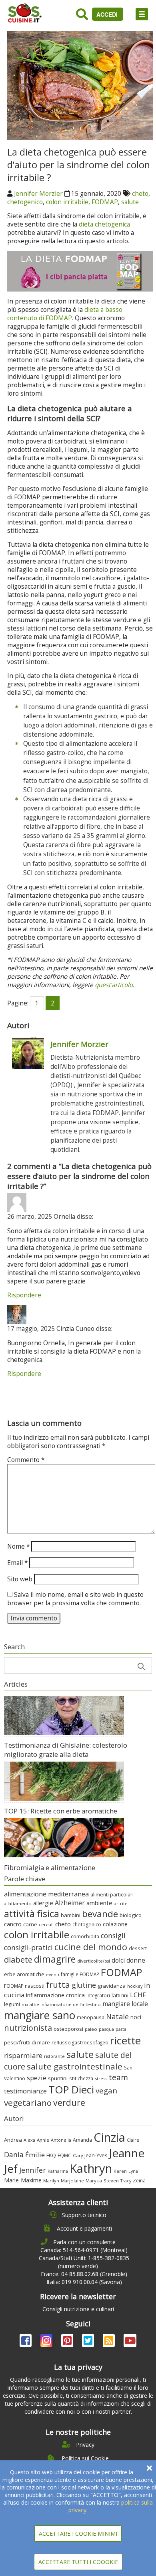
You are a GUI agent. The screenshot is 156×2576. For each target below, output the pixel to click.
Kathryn (91, 2168)
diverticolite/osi (94, 1961)
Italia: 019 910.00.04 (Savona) (84, 2282)
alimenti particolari (112, 1895)
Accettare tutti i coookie (78, 2562)
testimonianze (25, 2091)
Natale (117, 2016)
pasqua (106, 2029)
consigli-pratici (28, 1947)
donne (136, 1960)
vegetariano (28, 2103)
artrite (121, 1903)
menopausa (91, 2017)
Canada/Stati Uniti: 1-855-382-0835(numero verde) (84, 2262)
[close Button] (149, 2468)
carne (30, 1924)
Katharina (58, 2171)
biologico (131, 1915)
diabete (18, 1959)
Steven (111, 2181)
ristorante (54, 2056)
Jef (11, 2169)
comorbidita (85, 1936)
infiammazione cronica (55, 1995)
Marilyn (51, 2181)
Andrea (13, 2140)
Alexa (29, 2140)
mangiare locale (125, 2004)
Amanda (82, 2140)
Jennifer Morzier (38, 194)
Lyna (133, 2171)
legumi (12, 2004)
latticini (120, 1995)
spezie (37, 2078)
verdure (69, 2102)
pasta (121, 2029)
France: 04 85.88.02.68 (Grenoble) (84, 2274)
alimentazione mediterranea (46, 1894)
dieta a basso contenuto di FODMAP (65, 314)
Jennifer (33, 2170)
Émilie (35, 2155)
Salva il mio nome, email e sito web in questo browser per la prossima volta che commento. (75, 1599)
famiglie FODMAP (80, 1974)
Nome (18, 1546)
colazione (115, 1924)
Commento (26, 1460)
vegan (106, 2090)
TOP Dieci (71, 2090)
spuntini (58, 2078)
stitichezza (81, 2078)
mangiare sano (40, 2015)
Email (17, 1563)
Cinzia (109, 2137)
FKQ (51, 2155)
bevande (100, 1914)
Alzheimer (70, 1903)
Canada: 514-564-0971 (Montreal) (84, 2250)
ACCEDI (108, 14)
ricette (125, 2040)
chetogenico (25, 202)
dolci (118, 1960)
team (118, 2077)
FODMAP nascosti (24, 1986)
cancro (13, 1924)
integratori (98, 1995)
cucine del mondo (91, 1947)
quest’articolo (114, 985)
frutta (58, 1985)
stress (101, 2078)
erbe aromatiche (24, 1974)
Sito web (20, 1579)
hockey (135, 1986)
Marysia (94, 2181)
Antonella (61, 2140)
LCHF (138, 1995)
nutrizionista (28, 2028)
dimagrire (55, 1959)
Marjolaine (72, 2181)
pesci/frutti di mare (27, 2042)
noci (136, 2017)
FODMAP (105, 202)
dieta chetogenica (104, 224)
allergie (43, 1903)
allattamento (18, 1903)
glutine (84, 1985)
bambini (71, 1915)
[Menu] (142, 14)
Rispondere (24, 1295)
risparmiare (23, 2055)
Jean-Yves (96, 2155)
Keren (120, 2171)
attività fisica (32, 1914)
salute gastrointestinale (75, 2066)
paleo (91, 2029)
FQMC (64, 2155)
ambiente (99, 1903)
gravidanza (112, 1986)
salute (130, 202)
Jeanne (127, 2153)
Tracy (126, 2181)
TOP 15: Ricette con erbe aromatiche (61, 1811)
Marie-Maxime (23, 2180)
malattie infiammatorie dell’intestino (61, 2004)
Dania (14, 2154)
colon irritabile (67, 202)
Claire (133, 2140)
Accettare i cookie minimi (78, 2534)
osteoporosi (68, 2029)
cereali (46, 1925)
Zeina (139, 2180)
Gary (78, 2155)
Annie (43, 2140)
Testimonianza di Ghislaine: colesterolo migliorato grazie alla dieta (66, 1750)
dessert (138, 1948)
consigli (113, 1935)
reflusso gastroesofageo (80, 2042)
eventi (53, 1975)
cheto (140, 194)
